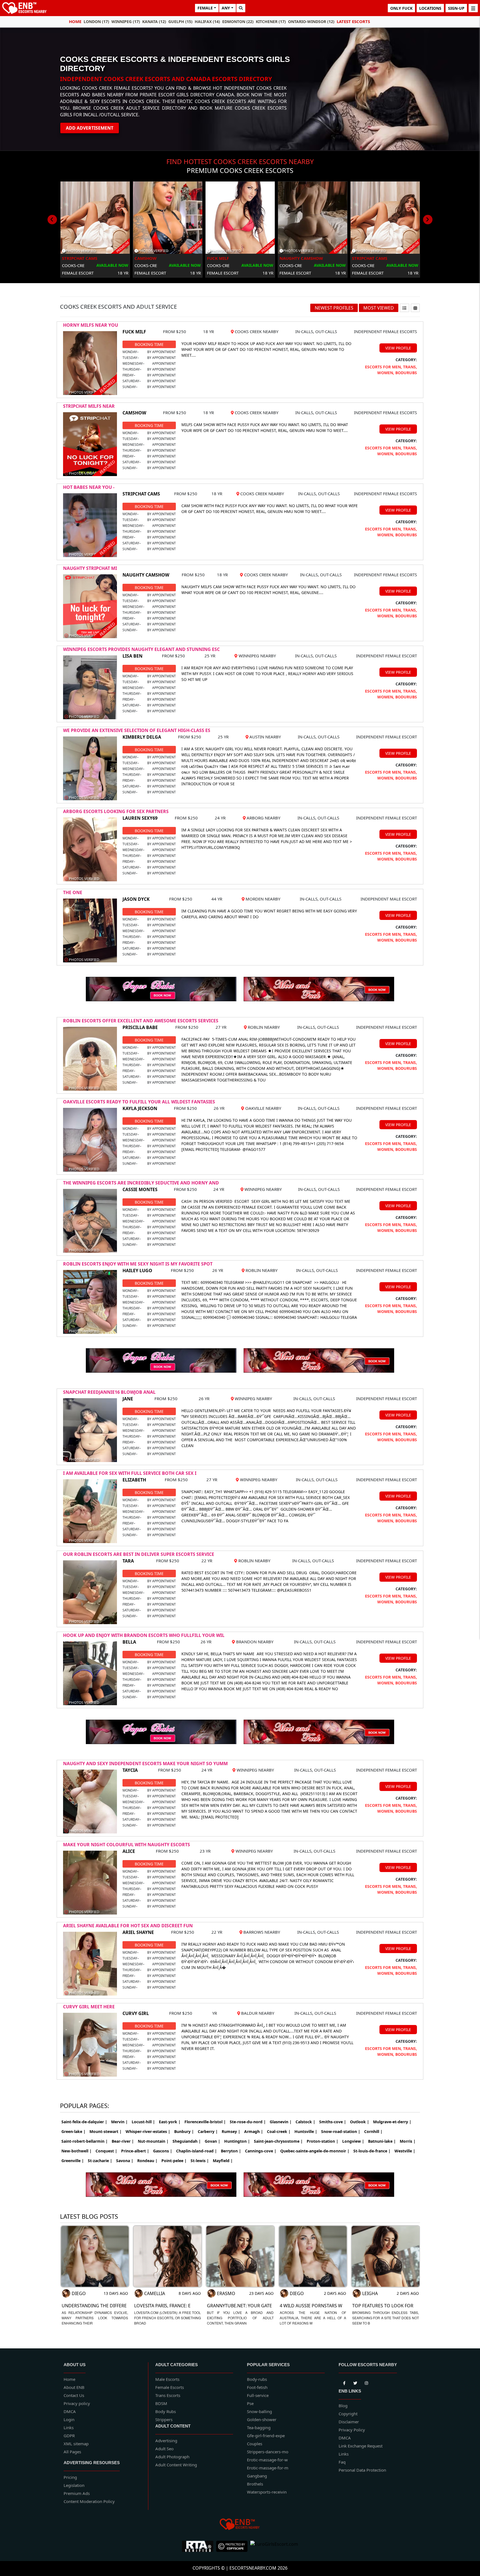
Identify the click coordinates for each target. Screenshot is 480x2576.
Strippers (164, 2419)
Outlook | (360, 2122)
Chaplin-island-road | (197, 2151)
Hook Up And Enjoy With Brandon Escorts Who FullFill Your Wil (144, 1635)
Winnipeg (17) (126, 22)
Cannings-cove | (261, 2151)
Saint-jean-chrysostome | (278, 2141)
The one (73, 892)
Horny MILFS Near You (91, 325)
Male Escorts (167, 2379)
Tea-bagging (259, 2427)
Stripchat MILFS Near (89, 406)
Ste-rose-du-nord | (248, 2122)
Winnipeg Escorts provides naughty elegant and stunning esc (141, 649)
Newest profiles (334, 308)
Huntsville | (306, 2131)
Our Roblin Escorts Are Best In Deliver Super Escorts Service (139, 1554)
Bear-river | (123, 2141)
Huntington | (237, 2141)
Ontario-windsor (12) (311, 22)
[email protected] (200, 1149)
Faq (342, 2462)
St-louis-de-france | (372, 2151)
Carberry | (208, 2131)
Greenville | (73, 2161)
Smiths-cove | (333, 2122)
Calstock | (305, 2122)
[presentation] (52, 220)
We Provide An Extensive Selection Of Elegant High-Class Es (137, 730)
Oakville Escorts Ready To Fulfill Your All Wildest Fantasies (139, 1102)
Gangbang (257, 2476)
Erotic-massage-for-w (267, 2460)
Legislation (74, 2485)
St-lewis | (200, 2161)
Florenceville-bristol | (205, 2122)
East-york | (170, 2122)
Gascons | (163, 2151)
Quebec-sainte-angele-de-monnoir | (315, 2151)
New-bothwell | (77, 2151)
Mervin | (119, 2122)
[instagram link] (366, 2382)
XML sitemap (76, 2444)
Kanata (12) (154, 22)
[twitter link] (344, 2382)
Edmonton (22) (238, 22)
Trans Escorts (168, 2395)
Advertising (166, 2441)
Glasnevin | (281, 2122)
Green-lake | (73, 2131)
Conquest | (106, 2151)
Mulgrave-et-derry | (392, 2122)
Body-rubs (257, 2379)
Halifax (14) (207, 22)
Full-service (258, 2395)
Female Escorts (170, 2387)
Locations (430, 8)
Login (69, 2419)
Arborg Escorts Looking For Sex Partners (116, 811)
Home (75, 21)
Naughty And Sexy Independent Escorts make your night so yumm (145, 1764)
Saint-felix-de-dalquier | (84, 2122)
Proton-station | (322, 2141)
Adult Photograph (172, 2457)
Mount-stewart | (106, 2131)
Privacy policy (77, 2403)
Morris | (408, 2141)
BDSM (161, 2403)
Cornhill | (373, 2131)
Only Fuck (401, 8)
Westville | (405, 2151)
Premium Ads (77, 2493)
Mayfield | (223, 2161)
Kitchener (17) (271, 22)
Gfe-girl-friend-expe (266, 2436)
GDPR (69, 2436)
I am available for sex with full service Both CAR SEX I (130, 1473)
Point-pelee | (174, 2161)
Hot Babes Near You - (89, 487)
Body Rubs (166, 2411)
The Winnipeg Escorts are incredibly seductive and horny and (141, 1183)
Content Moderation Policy (89, 2501)
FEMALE (205, 8)
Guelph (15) (180, 22)
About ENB (74, 2387)
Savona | (125, 2161)
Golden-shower (262, 2419)
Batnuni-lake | (382, 2141)
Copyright (348, 2414)
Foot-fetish (257, 2387)
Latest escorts (353, 21)
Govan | (212, 2141)
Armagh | (254, 2131)
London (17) (96, 22)
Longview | (353, 2141)
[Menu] (473, 8)
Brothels (255, 2484)
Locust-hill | (143, 2122)
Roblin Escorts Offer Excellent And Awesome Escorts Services (141, 1021)
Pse (250, 2403)
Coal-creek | (279, 2131)
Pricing (70, 2477)
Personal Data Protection (362, 2470)
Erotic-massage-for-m (268, 2468)
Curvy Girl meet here (89, 2007)
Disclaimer (349, 2422)
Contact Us (74, 2395)
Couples (255, 2444)
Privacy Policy (352, 2430)
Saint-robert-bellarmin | (85, 2141)
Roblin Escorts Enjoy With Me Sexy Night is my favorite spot (138, 1264)
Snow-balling (259, 2411)
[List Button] (404, 308)
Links (69, 2427)
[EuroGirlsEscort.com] (274, 2546)
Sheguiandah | (187, 2141)
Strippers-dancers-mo (268, 2452)
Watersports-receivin (267, 2492)
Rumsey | (231, 2131)
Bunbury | (184, 2131)
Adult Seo (164, 2449)
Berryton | (231, 2151)
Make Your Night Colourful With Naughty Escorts (127, 1845)
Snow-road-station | (341, 2131)
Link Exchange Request (361, 2446)
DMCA (70, 2411)
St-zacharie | (100, 2161)
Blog (343, 2406)
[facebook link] (355, 2382)
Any (226, 8)
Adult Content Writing (176, 2465)
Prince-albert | (135, 2151)
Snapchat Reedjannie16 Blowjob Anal (109, 1392)
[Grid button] (415, 308)
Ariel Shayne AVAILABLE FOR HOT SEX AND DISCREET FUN (128, 1926)
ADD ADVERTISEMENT (90, 128)
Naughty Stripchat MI (90, 568)
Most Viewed (379, 308)
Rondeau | (147, 2161)
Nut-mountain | (153, 2141)
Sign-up (456, 8)
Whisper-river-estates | (148, 2131)
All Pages (72, 2452)
